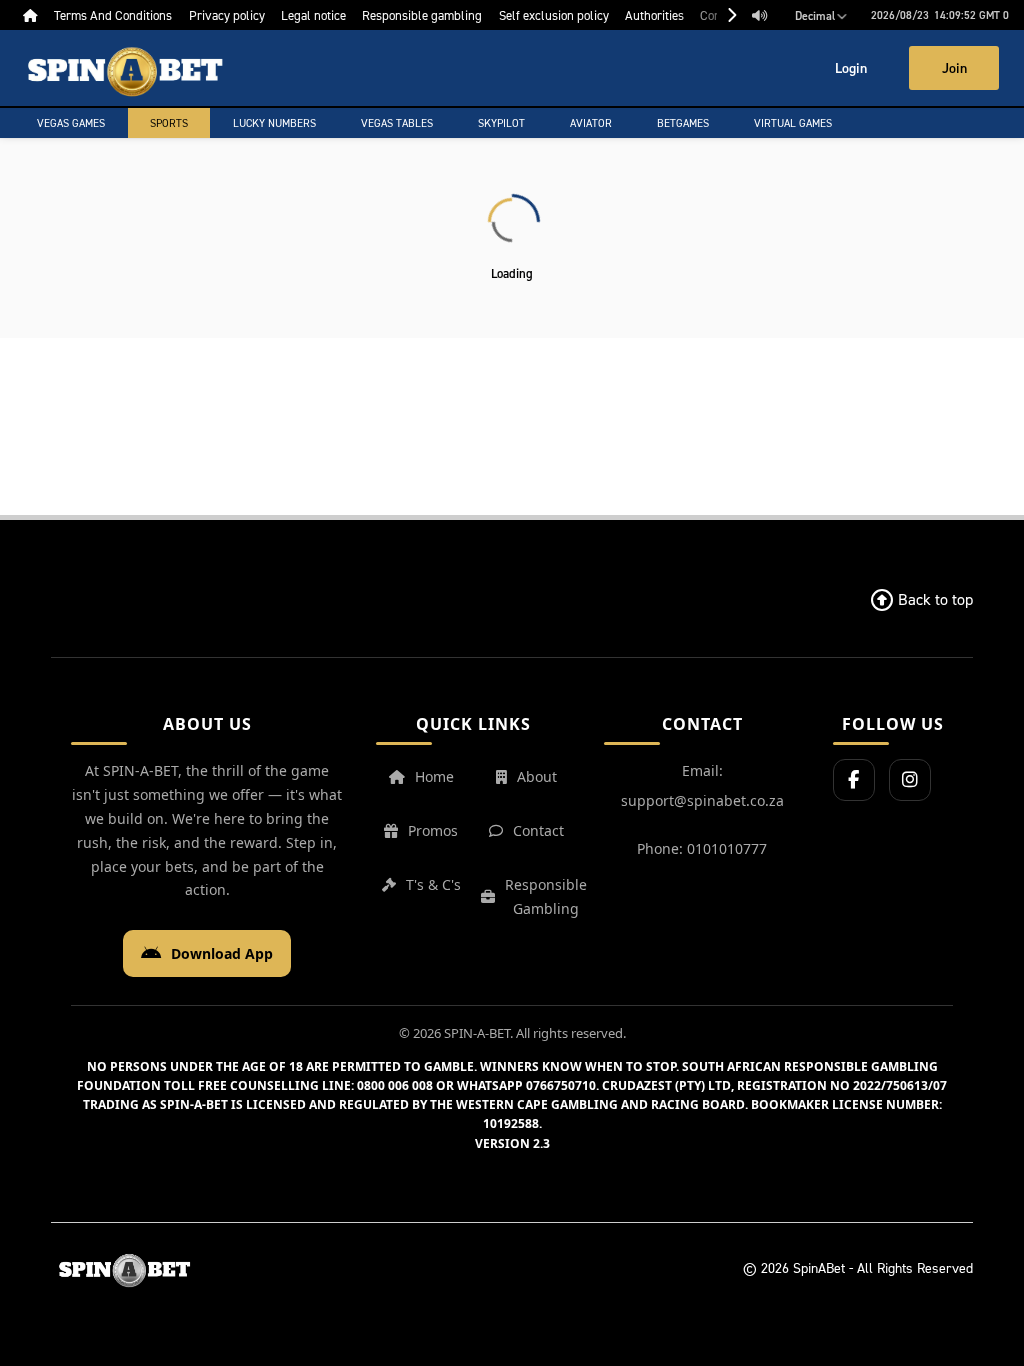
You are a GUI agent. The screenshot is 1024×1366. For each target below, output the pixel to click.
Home (434, 776)
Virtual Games (793, 123)
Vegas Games (71, 123)
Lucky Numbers (274, 123)
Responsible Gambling (546, 896)
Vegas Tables (397, 123)
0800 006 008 (395, 1085)
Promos (433, 830)
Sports (169, 123)
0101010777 (727, 848)
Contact (538, 830)
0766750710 (561, 1085)
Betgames (683, 123)
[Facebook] (854, 780)
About (537, 776)
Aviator (591, 123)
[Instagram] (910, 780)
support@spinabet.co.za (702, 800)
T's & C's (433, 884)
